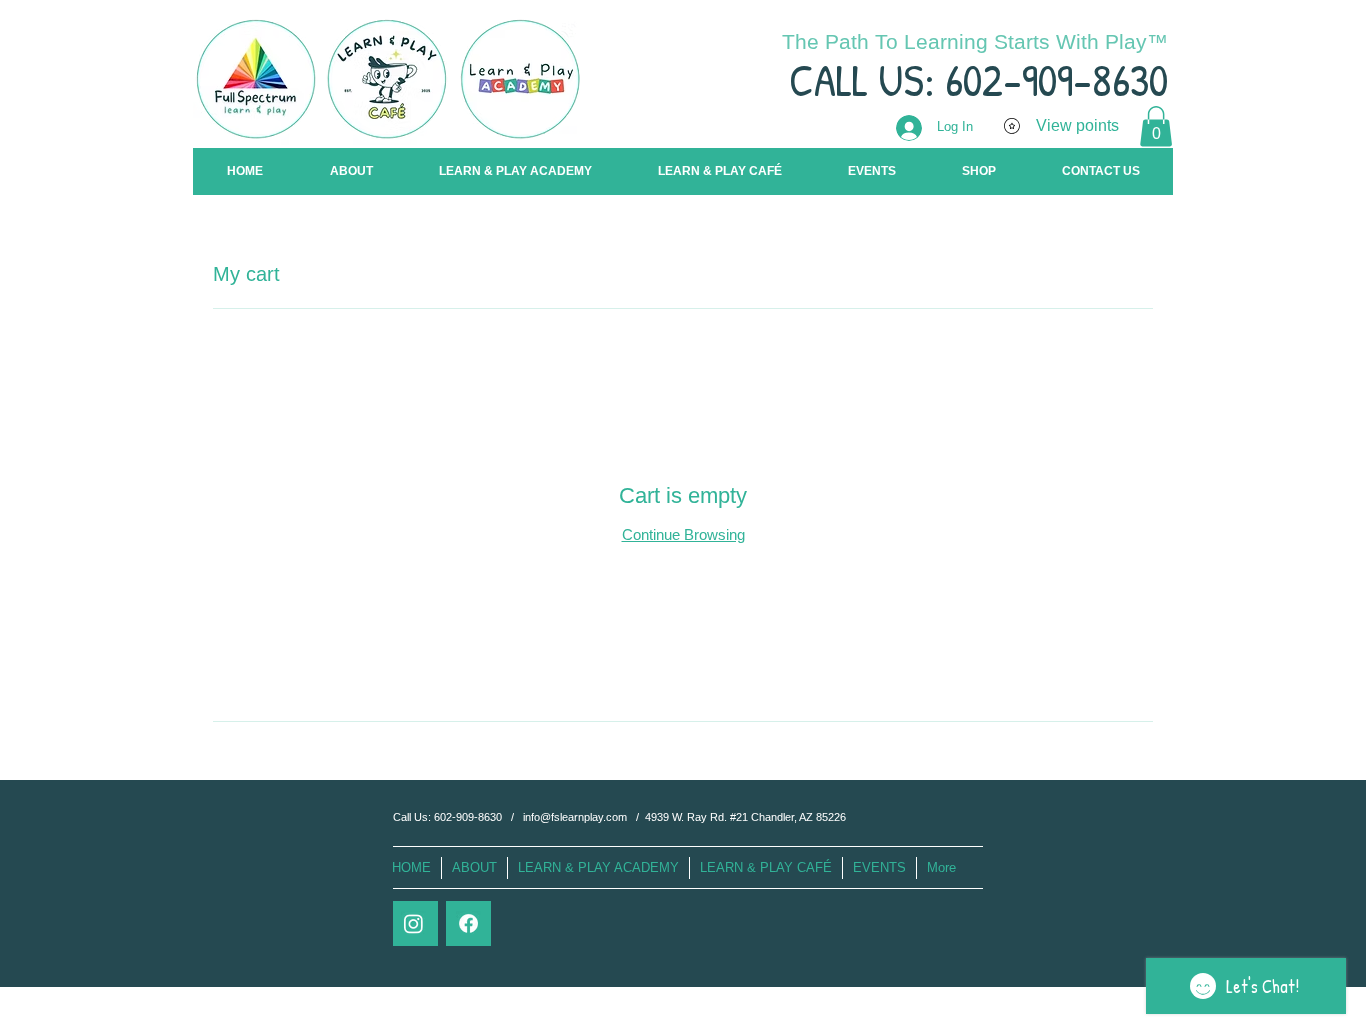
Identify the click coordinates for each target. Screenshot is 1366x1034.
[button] (1156, 126)
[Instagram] (413, 923)
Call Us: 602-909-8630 (449, 817)
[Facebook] (468, 923)
